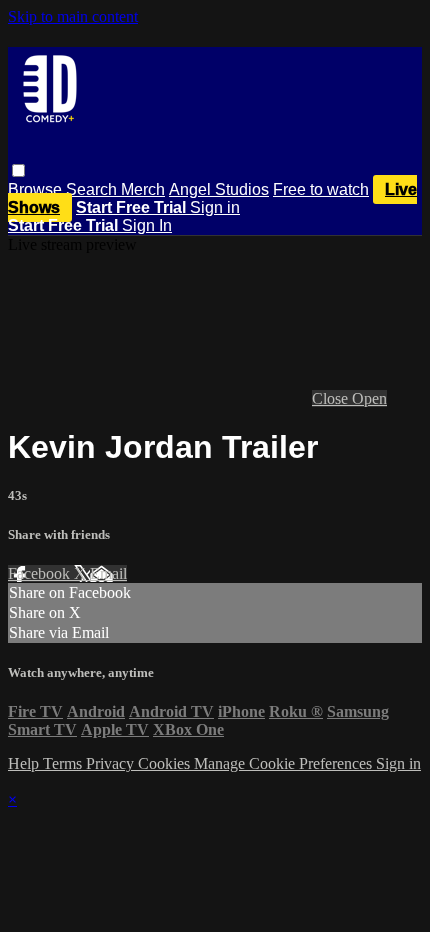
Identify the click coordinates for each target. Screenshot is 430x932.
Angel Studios (219, 189)
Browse (37, 189)
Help (25, 763)
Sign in (215, 207)
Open (369, 398)
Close (332, 398)
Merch (143, 189)
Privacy (112, 763)
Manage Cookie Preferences (285, 763)
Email (108, 573)
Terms (64, 763)
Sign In (147, 225)
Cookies (166, 763)
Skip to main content (73, 16)
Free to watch (321, 189)
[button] (18, 170)
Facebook (41, 573)
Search (93, 189)
